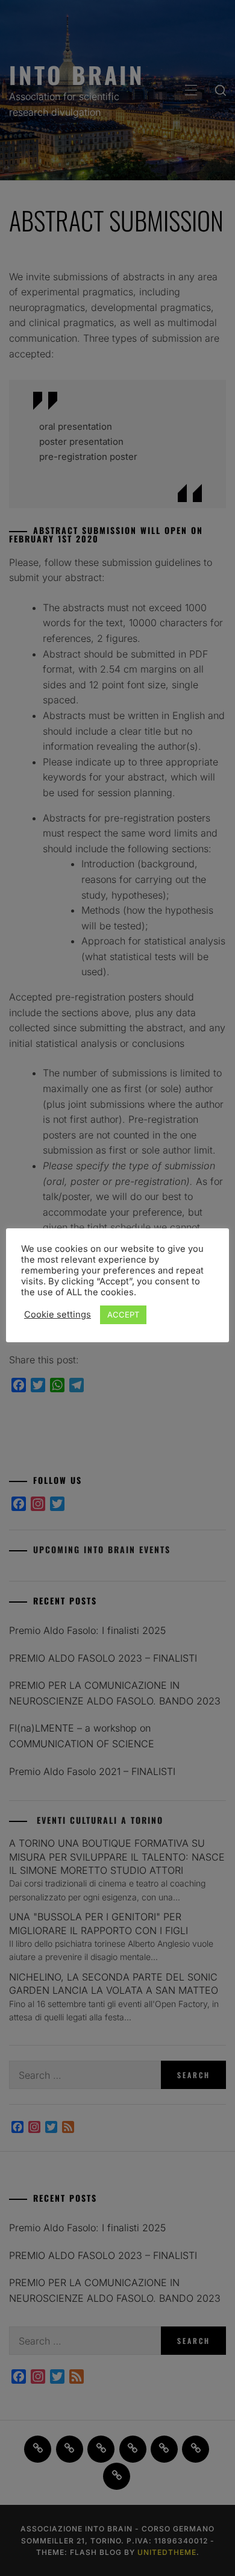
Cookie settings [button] (58, 1315)
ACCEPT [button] (123, 1315)
